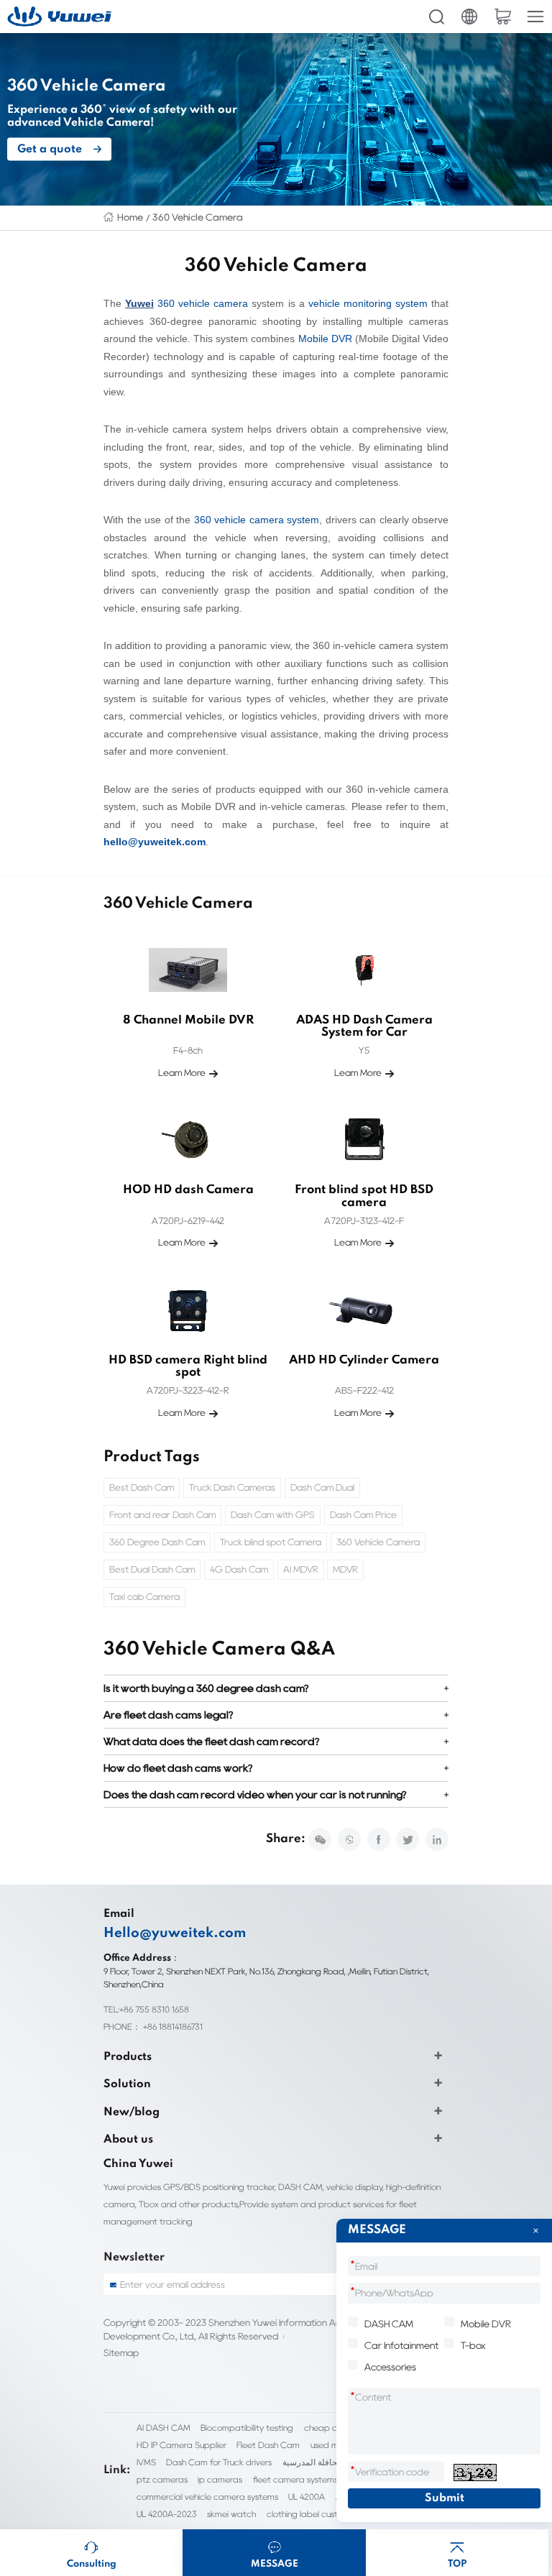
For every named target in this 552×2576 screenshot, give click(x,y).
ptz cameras (162, 2479)
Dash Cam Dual (322, 1487)
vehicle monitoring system (368, 303)
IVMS (146, 2462)
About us (128, 2140)
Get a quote (50, 149)
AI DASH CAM (164, 2428)
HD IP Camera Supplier (181, 2445)
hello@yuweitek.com (155, 842)
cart (502, 17)
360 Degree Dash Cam (157, 1542)
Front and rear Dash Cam (162, 1515)
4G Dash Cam (239, 1569)
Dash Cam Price (363, 1515)
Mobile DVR (325, 339)
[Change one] (475, 2472)
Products (128, 2057)
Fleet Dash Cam (268, 2445)
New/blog (132, 2112)
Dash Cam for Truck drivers (219, 2462)
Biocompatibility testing (247, 2428)
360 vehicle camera (203, 303)
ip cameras (220, 2479)
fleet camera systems (295, 2479)
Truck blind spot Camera (271, 1542)
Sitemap (121, 2353)
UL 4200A (307, 2497)
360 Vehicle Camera (378, 1542)
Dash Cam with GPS (273, 1515)
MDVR (345, 1569)
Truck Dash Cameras (232, 1487)
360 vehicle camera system (257, 520)
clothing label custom (308, 2514)
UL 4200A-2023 (167, 2514)
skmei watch (231, 2514)
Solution (127, 2084)
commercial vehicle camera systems (207, 2497)
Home (130, 217)
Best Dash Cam (142, 1487)
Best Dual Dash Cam (152, 1569)
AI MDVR (301, 1569)
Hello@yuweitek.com (175, 1933)
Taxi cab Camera (144, 1597)
